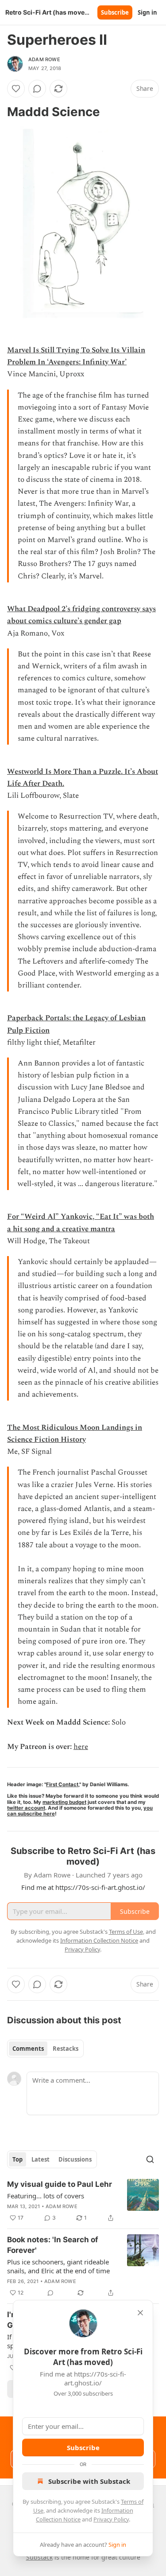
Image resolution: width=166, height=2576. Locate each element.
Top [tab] (17, 2159)
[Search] (150, 2159)
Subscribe (115, 12)
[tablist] (45, 2049)
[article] (83, 2201)
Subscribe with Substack (89, 2481)
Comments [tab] (28, 2049)
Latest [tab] (41, 2159)
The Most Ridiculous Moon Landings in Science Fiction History (75, 1434)
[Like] (16, 89)
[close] (140, 2313)
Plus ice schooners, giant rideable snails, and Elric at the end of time (58, 2266)
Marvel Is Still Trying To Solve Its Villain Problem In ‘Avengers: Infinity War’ (76, 356)
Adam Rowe (44, 59)
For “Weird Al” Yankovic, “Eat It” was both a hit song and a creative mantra (81, 1223)
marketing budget (64, 1802)
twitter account (26, 1808)
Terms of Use (126, 1932)
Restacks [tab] (66, 2049)
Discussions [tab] (75, 2159)
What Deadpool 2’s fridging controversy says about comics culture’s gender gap (81, 615)
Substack (39, 2557)
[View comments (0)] (37, 89)
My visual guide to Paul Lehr (60, 2184)
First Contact (62, 1784)
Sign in (147, 12)
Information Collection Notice (99, 1940)
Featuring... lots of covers (46, 2196)
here (81, 1747)
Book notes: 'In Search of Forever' (53, 2245)
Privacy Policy (111, 2519)
